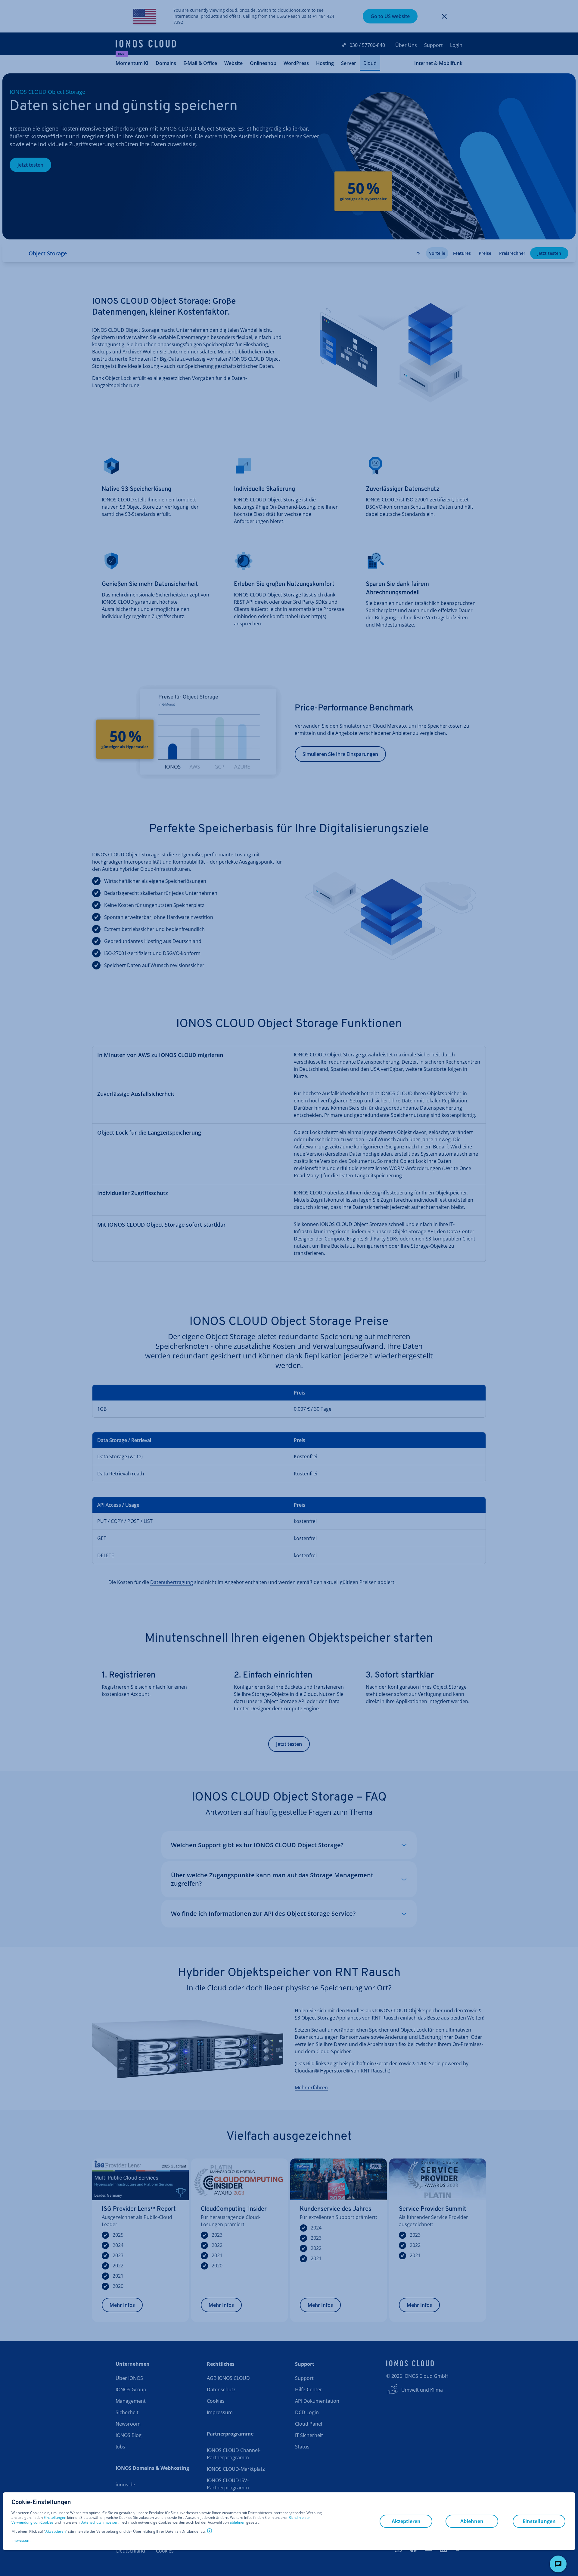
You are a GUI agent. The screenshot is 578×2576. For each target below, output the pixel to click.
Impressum (21, 2540)
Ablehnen (472, 2521)
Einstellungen (55, 2518)
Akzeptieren (56, 2531)
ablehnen (238, 2522)
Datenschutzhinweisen (99, 2522)
